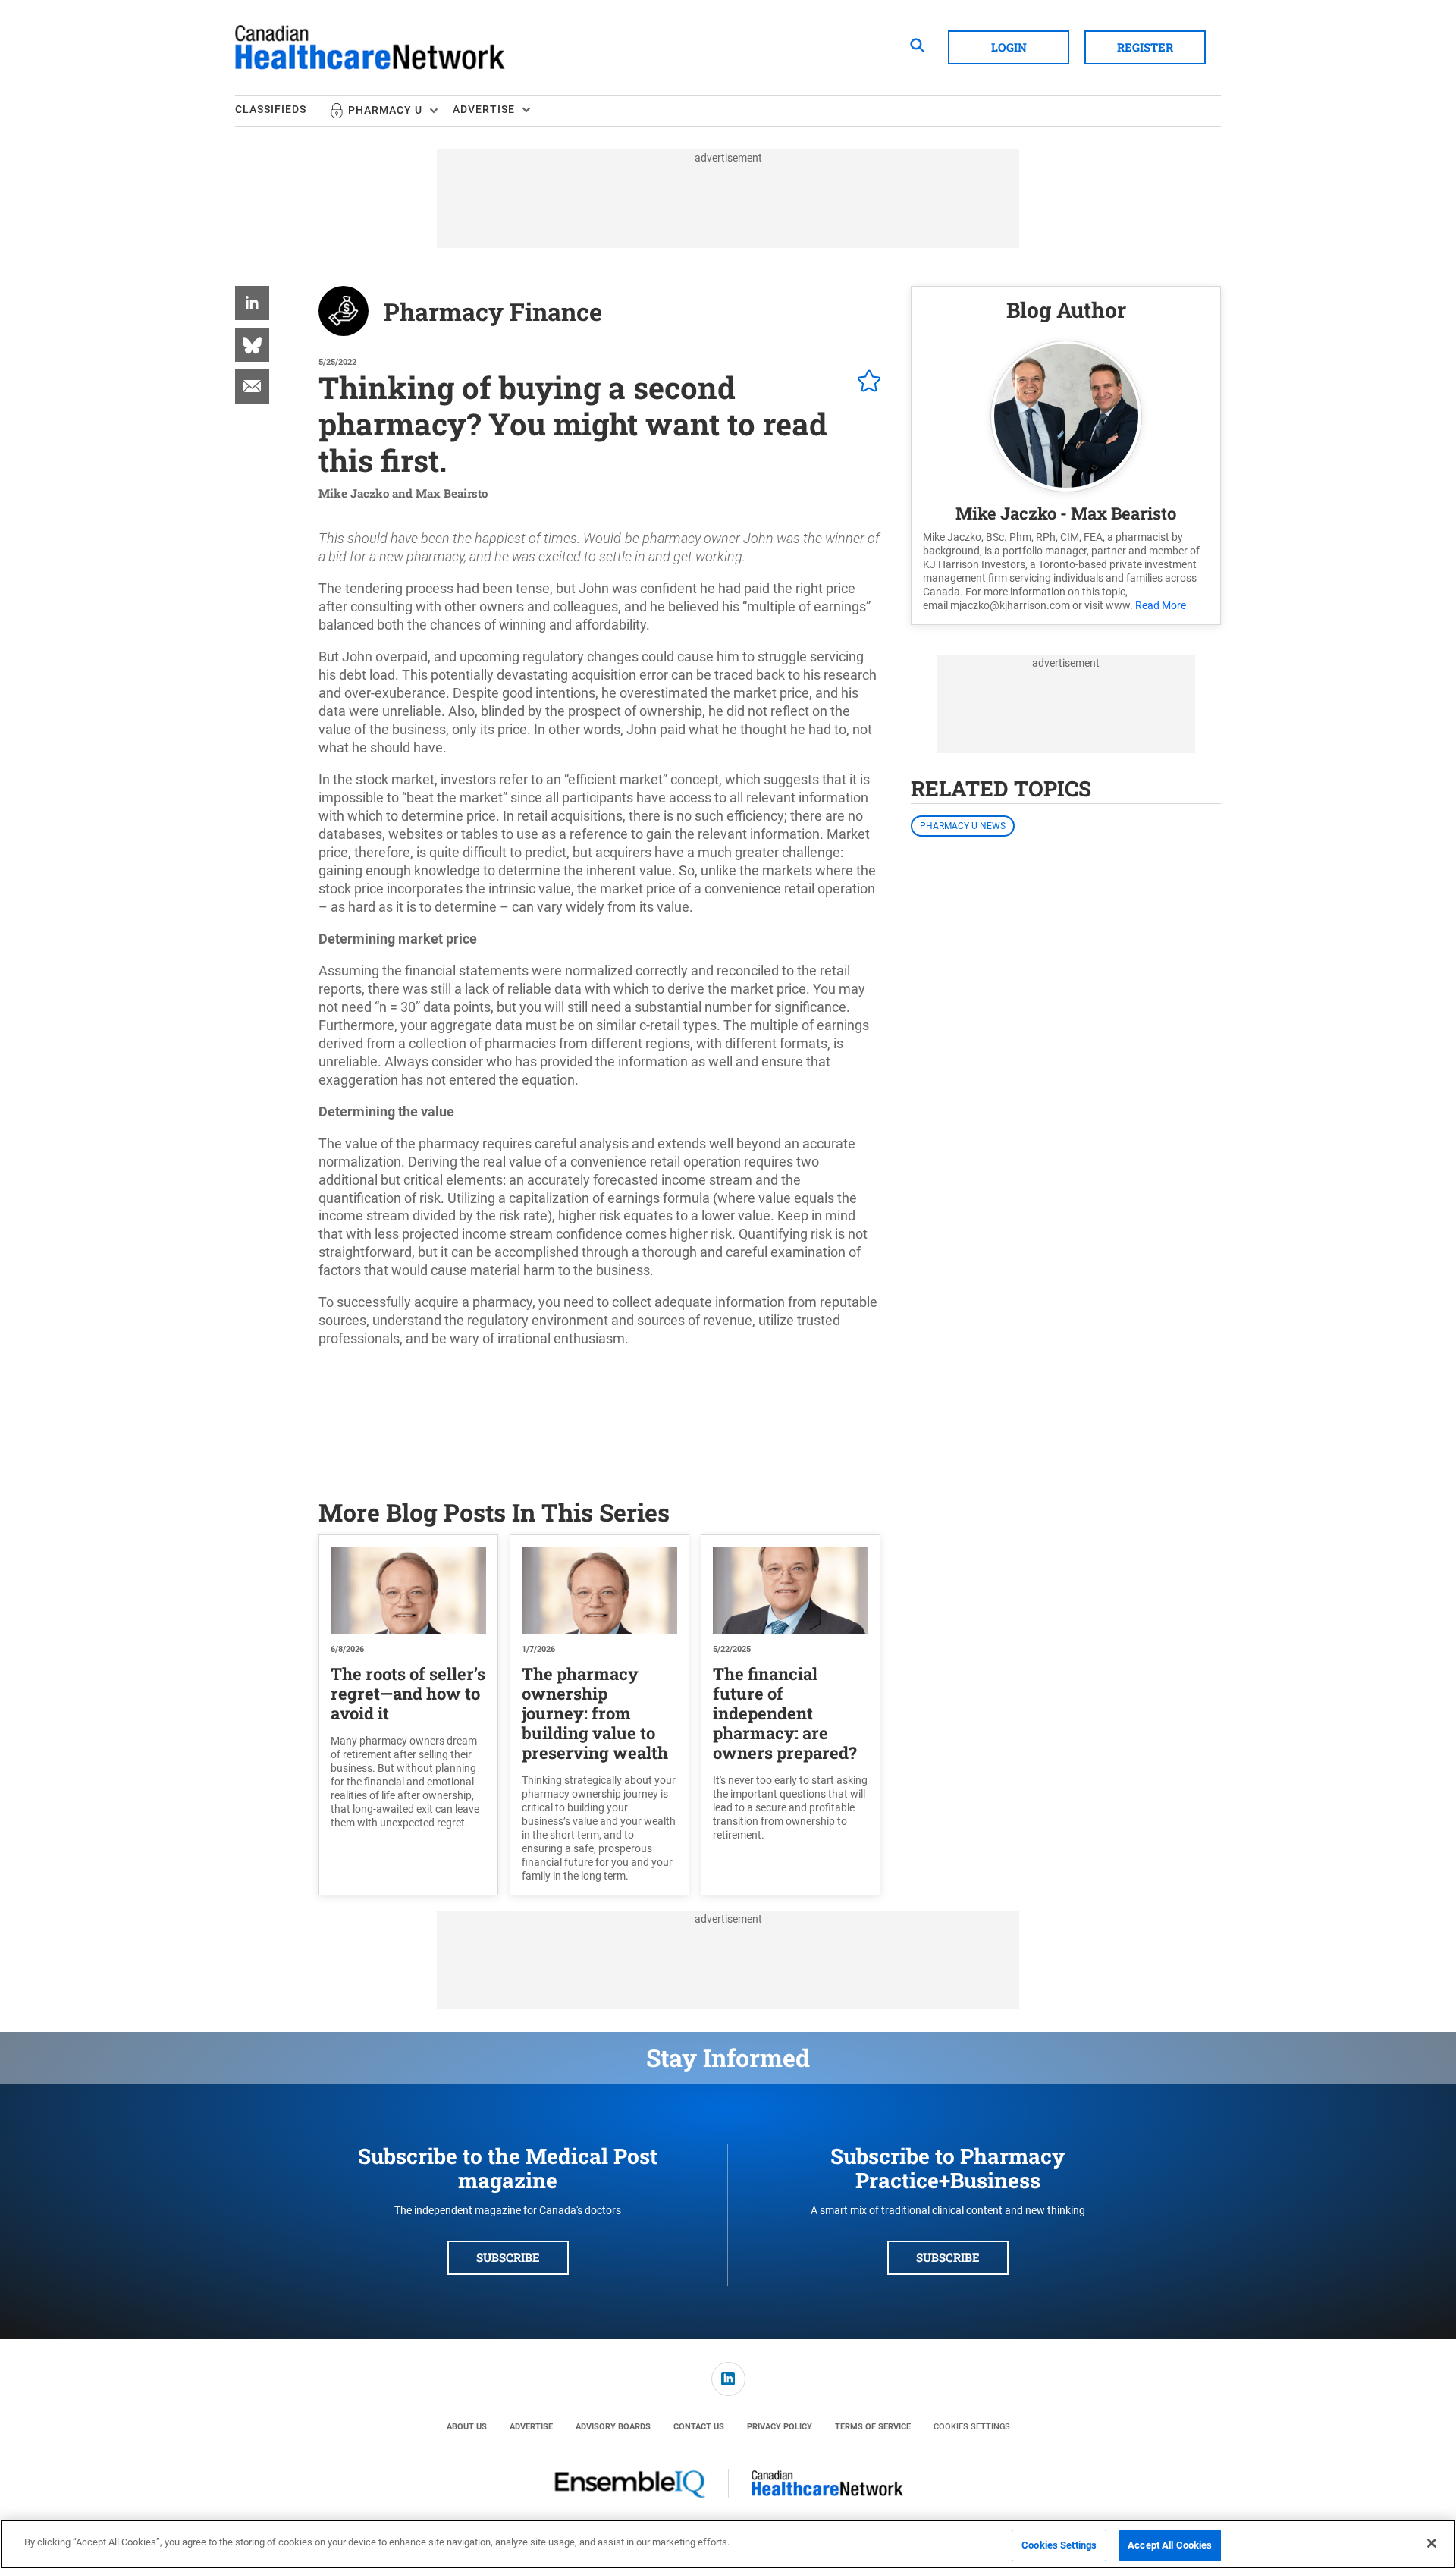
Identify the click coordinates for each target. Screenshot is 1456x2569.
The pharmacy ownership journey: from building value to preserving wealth (595, 1713)
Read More (1161, 605)
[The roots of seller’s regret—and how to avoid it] (408, 1590)
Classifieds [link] (271, 109)
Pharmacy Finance (493, 311)
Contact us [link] (699, 2427)
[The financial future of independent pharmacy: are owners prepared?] (791, 1590)
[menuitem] (282, 111)
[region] (728, 2544)
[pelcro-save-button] (865, 383)
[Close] (1432, 2543)
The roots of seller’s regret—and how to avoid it (408, 1693)
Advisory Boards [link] (613, 2427)
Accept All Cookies (1170, 2545)
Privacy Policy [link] (780, 2427)
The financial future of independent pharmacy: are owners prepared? (785, 1713)
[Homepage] (370, 48)
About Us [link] (467, 2427)
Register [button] (1145, 47)
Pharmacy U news (963, 826)
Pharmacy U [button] (385, 110)
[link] (252, 303)
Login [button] (1009, 47)
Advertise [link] (531, 2427)
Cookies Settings (972, 2427)
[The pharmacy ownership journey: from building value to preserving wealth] (599, 1590)
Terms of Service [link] (873, 2427)
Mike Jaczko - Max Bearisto (1066, 512)
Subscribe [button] (508, 2257)
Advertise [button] (484, 109)
